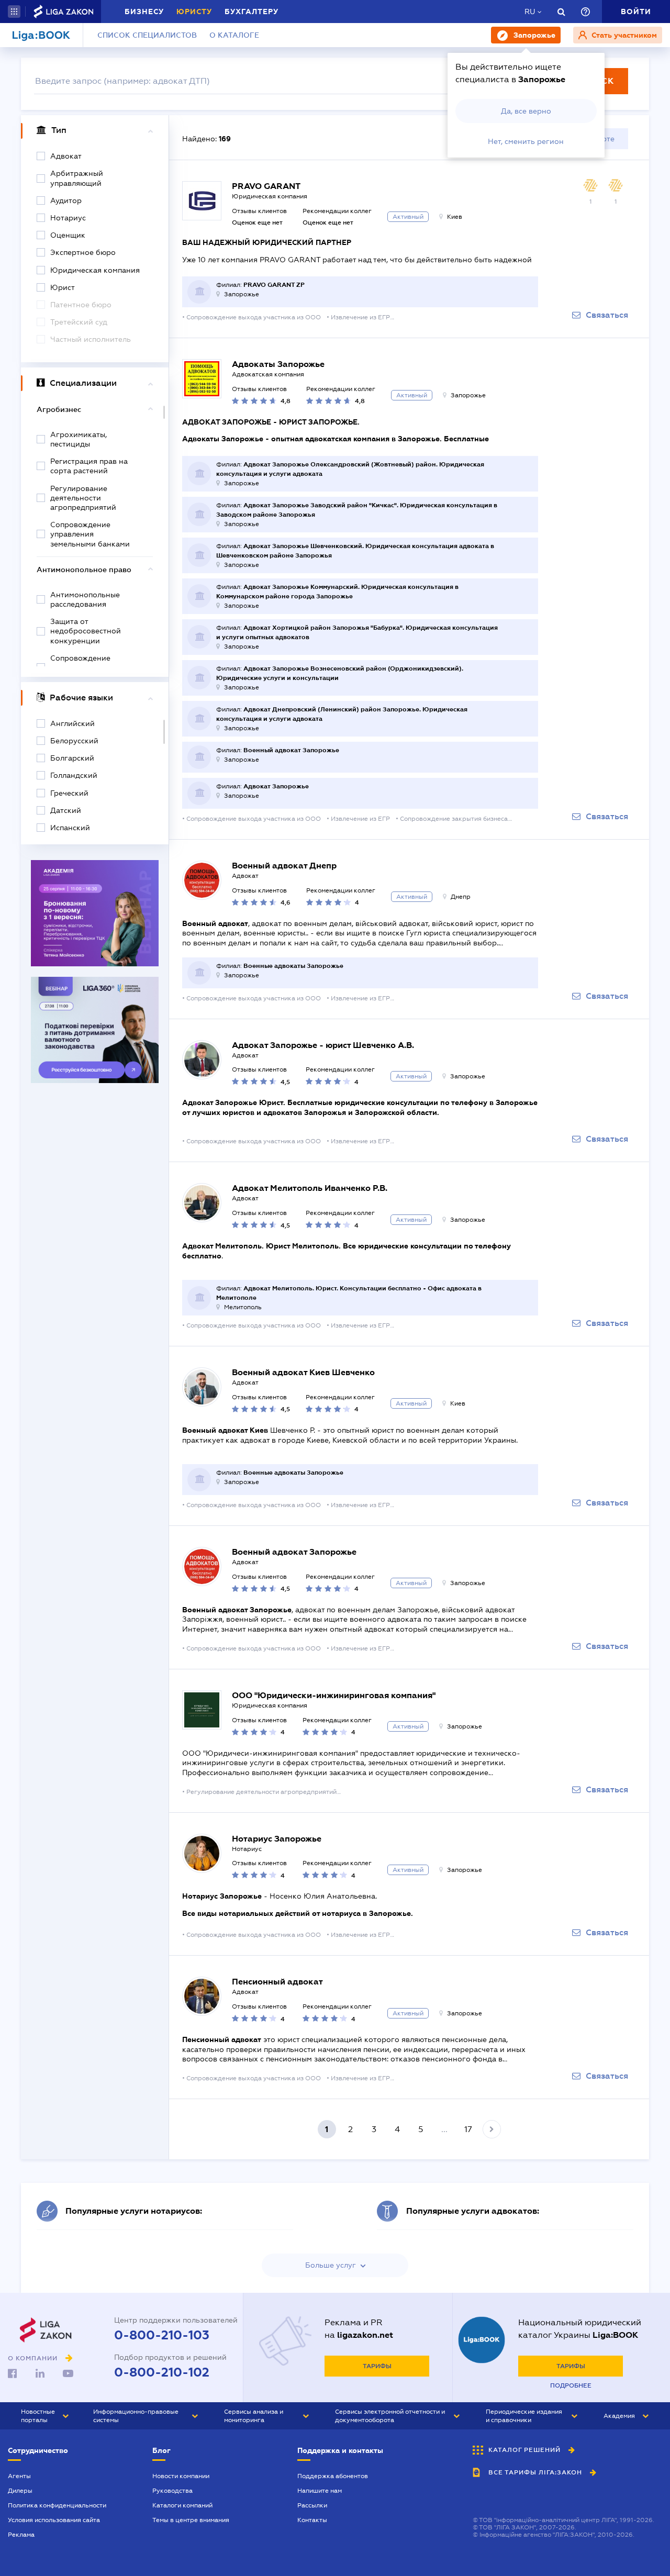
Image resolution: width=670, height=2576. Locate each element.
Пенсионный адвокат (277, 1982)
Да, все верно (526, 111)
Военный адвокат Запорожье (294, 1552)
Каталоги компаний (182, 2505)
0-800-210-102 (162, 2372)
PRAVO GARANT (266, 186)
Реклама (21, 2535)
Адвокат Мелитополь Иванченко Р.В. (310, 1188)
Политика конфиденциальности (57, 2505)
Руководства (172, 2491)
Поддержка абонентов (333, 2476)
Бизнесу (144, 12)
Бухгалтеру (252, 12)
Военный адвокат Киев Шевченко (303, 1372)
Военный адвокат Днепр (284, 866)
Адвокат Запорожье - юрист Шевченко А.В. (323, 1045)
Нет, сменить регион (526, 141)
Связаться (607, 315)
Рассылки (312, 2505)
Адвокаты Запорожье (278, 364)
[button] (14, 12)
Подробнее (571, 2385)
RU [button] (530, 12)
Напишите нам (320, 2491)
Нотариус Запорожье (277, 1839)
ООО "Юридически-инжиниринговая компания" (334, 1695)
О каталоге (234, 35)
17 (468, 2129)
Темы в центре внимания (191, 2520)
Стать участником (623, 35)
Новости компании (181, 2476)
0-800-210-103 (162, 2335)
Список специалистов (147, 35)
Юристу (194, 12)
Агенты (19, 2476)
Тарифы (377, 2366)
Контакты (312, 2520)
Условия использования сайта (54, 2520)
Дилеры (20, 2491)
